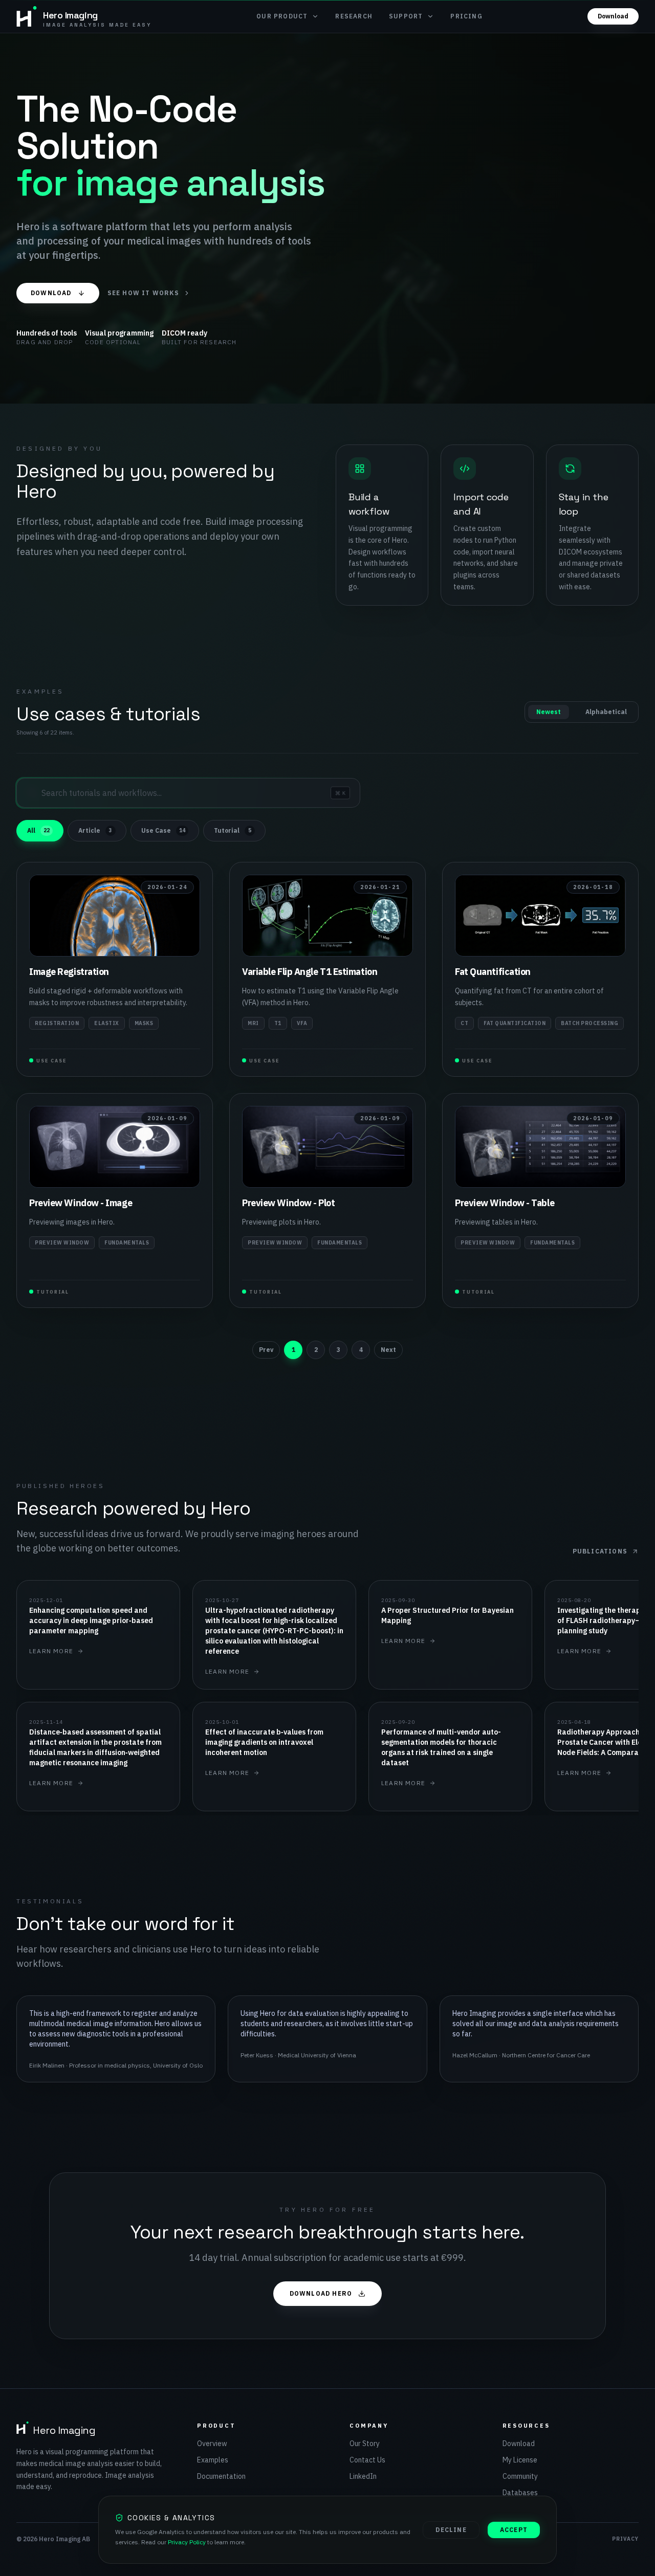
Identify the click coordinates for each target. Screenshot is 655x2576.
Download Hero (321, 2293)
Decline (451, 2530)
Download (613, 16)
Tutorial (233, 830)
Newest (549, 712)
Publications (600, 1551)
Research (354, 16)
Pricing (466, 16)
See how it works (143, 293)
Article (95, 830)
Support (406, 16)
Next (388, 1350)
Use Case (163, 830)
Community (520, 2476)
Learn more (51, 1651)
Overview (212, 2444)
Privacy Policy (187, 2542)
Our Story (365, 2444)
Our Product (282, 16)
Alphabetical (606, 712)
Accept (514, 2530)
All (38, 830)
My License (520, 2460)
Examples (213, 2460)
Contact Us (367, 2460)
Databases (520, 2493)
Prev (266, 1350)
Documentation (221, 2476)
